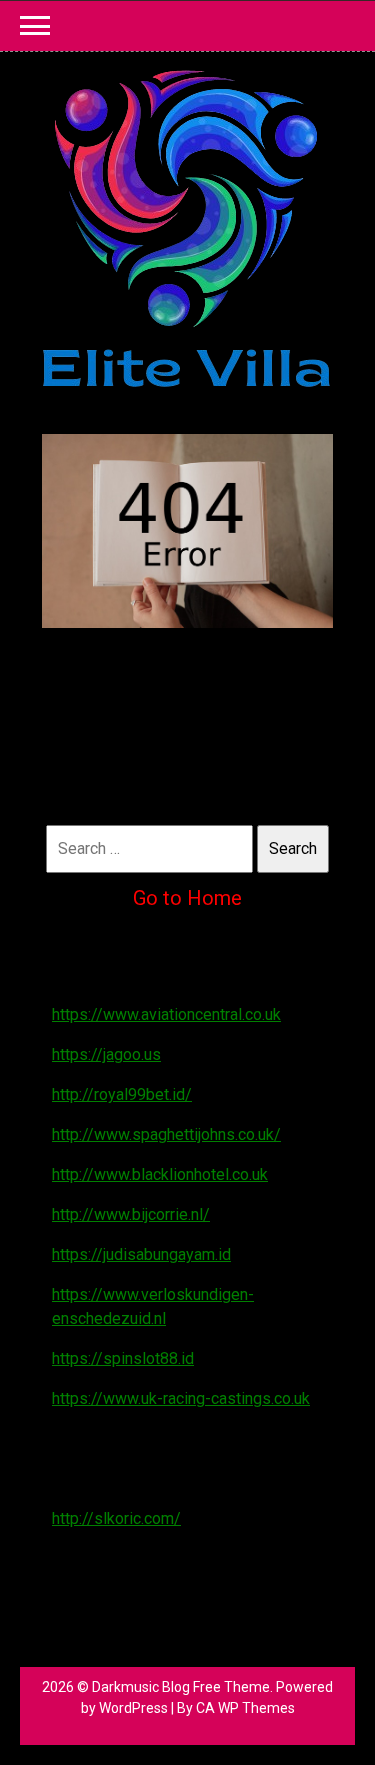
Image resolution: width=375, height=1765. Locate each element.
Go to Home (187, 898)
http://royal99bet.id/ (122, 1094)
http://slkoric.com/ (116, 1518)
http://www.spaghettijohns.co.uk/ (166, 1134)
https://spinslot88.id (123, 1358)
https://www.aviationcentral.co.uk (166, 1014)
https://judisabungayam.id (141, 1254)
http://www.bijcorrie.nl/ (131, 1214)
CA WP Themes (245, 1708)
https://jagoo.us (106, 1054)
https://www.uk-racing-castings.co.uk (181, 1398)
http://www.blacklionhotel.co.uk (160, 1174)
